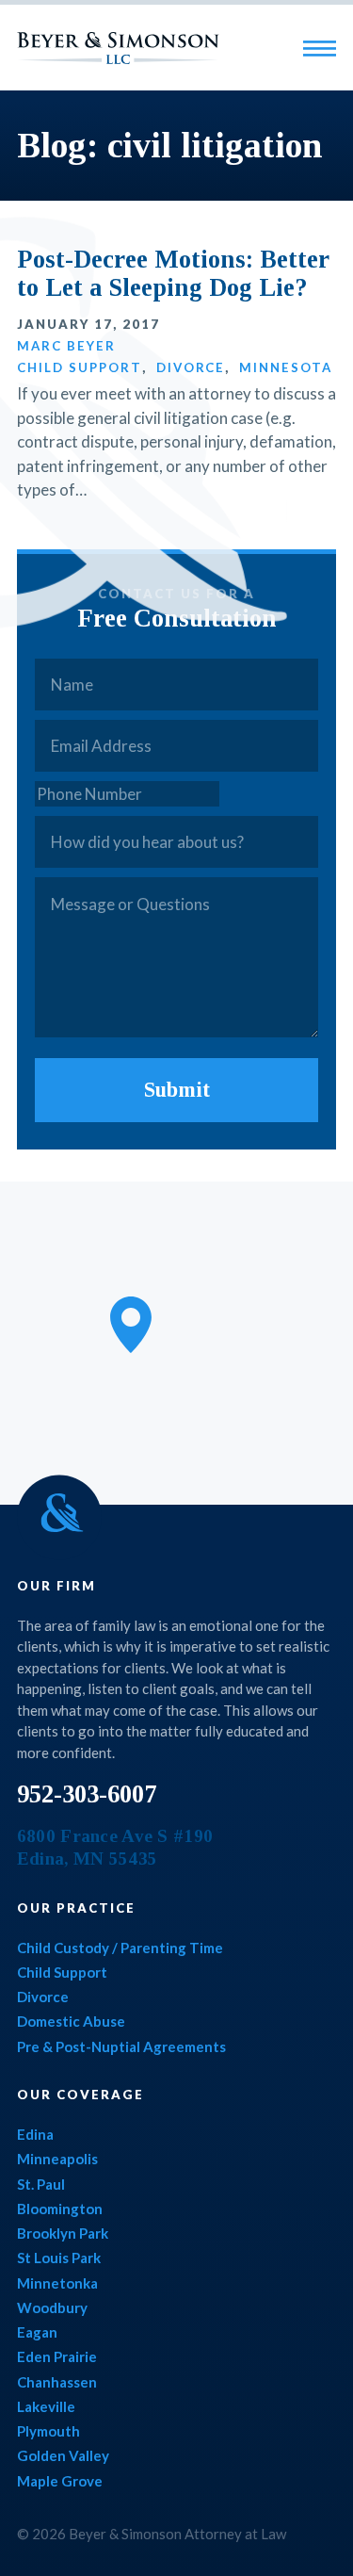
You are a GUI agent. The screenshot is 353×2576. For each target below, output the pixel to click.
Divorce (191, 367)
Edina (35, 2134)
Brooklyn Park (63, 2233)
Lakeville (46, 2406)
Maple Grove (60, 2481)
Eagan (37, 2332)
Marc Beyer (66, 346)
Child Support (80, 367)
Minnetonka (57, 2283)
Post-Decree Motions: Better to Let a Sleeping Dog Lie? (173, 274)
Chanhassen (57, 2382)
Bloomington (60, 2209)
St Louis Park (59, 2258)
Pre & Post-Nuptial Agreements (121, 2046)
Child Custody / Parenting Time (120, 1948)
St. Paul (41, 2184)
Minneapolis (57, 2159)
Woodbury (52, 2307)
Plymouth (48, 2431)
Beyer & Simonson (118, 48)
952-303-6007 (87, 1794)
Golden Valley (63, 2455)
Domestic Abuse (71, 2021)
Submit (177, 1090)
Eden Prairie (57, 2356)
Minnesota (286, 367)
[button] (131, 1325)
